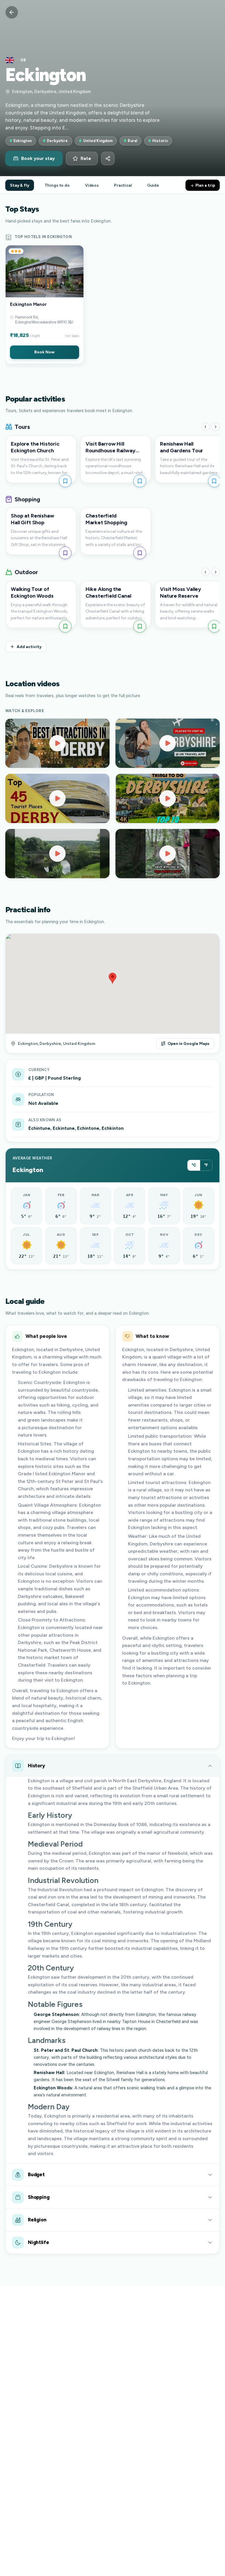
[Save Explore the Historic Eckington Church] (65, 481)
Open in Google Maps (189, 1043)
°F (206, 1165)
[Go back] (12, 12)
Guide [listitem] (153, 185)
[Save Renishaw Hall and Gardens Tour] (214, 481)
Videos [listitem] (92, 185)
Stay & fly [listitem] (20, 185)
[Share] (108, 159)
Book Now (44, 352)
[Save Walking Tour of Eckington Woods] (65, 626)
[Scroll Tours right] (215, 427)
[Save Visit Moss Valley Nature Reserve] (214, 626)
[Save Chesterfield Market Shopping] (140, 553)
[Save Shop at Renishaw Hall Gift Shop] (65, 553)
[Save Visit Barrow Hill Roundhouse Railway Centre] (140, 481)
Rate (86, 159)
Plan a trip (205, 185)
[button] (45, 305)
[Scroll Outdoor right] (215, 572)
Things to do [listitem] (57, 185)
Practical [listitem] (123, 185)
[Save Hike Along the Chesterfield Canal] (140, 626)
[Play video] (57, 743)
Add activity (29, 647)
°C (194, 1165)
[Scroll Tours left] (206, 427)
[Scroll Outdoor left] (206, 572)
